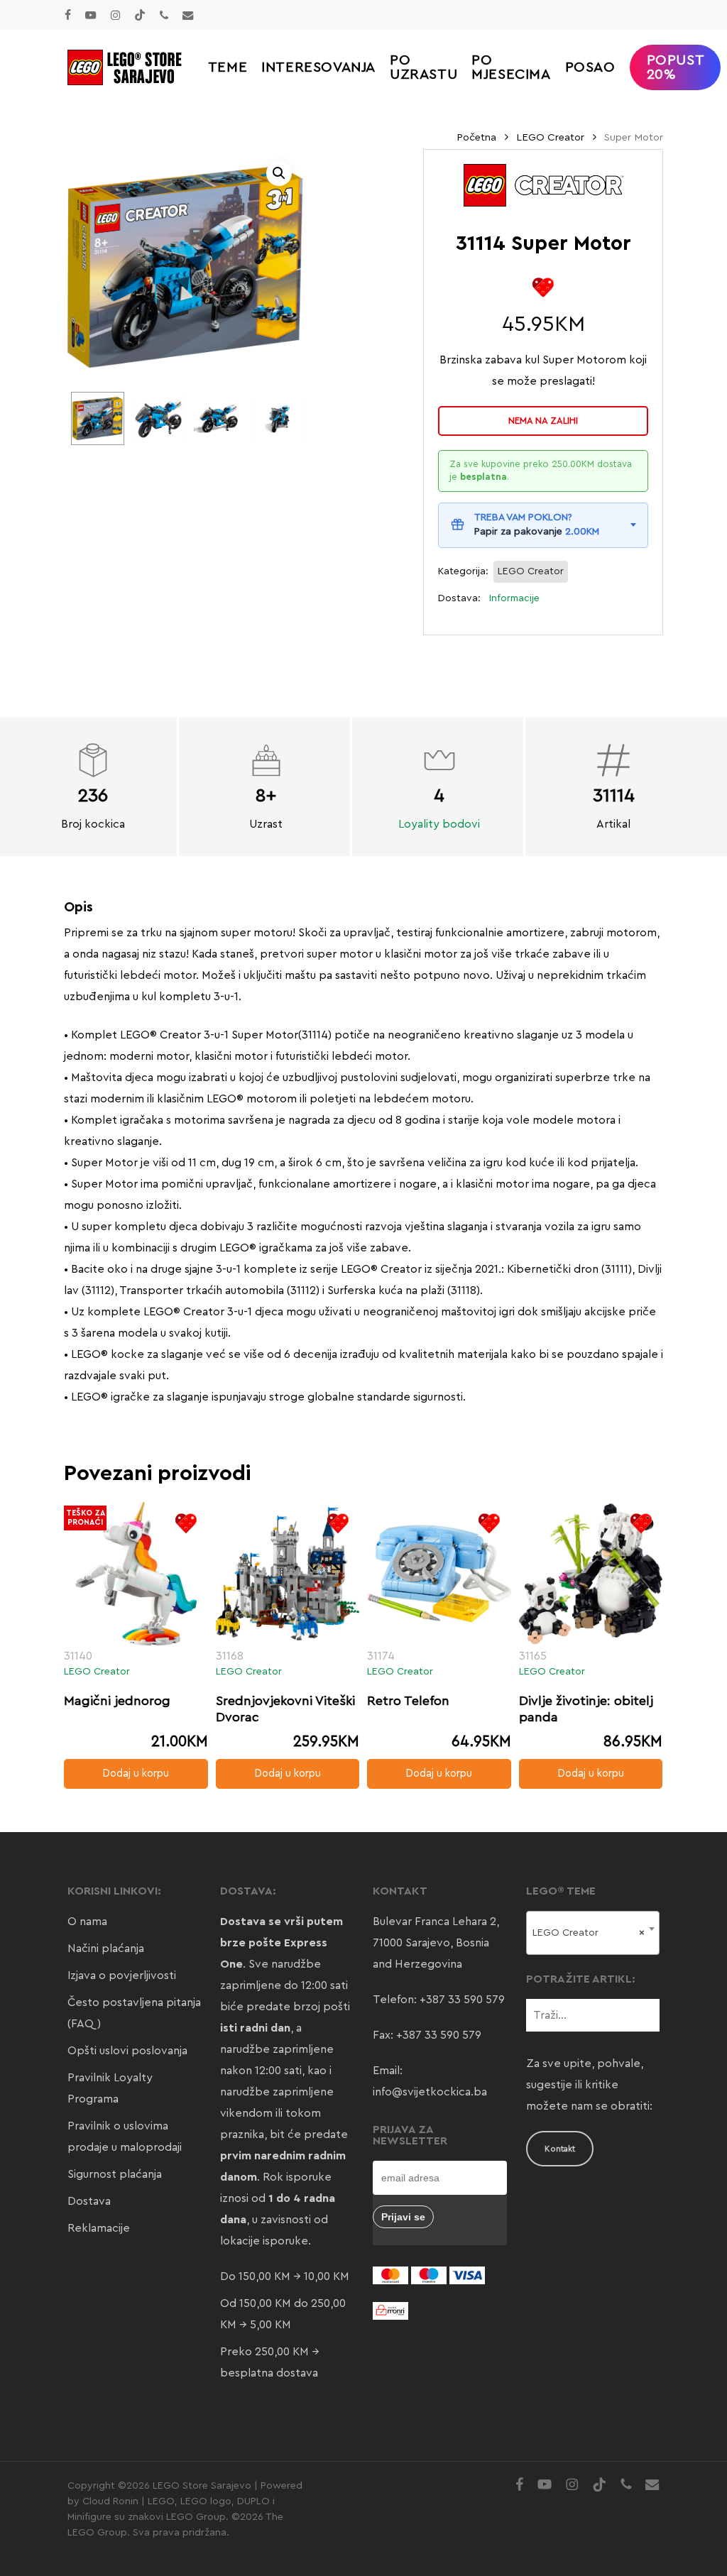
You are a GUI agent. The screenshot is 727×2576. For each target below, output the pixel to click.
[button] (279, 173)
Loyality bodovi (439, 824)
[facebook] (68, 15)
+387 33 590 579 (462, 2000)
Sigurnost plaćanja (115, 2174)
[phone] (164, 15)
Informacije (514, 598)
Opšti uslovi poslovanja (127, 2051)
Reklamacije (99, 2228)
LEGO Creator (550, 137)
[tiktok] (140, 15)
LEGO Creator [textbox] (589, 1933)
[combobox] (593, 1933)
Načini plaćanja (106, 1949)
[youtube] (91, 15)
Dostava (89, 2201)
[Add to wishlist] (543, 287)
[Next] (284, 418)
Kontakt (560, 2149)
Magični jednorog (117, 1701)
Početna (476, 137)
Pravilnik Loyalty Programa (110, 2088)
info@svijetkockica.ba (430, 2092)
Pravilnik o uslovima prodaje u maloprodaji (125, 2137)
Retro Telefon (408, 1701)
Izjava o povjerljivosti (122, 1975)
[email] (188, 15)
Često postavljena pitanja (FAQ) (134, 2013)
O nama (87, 1922)
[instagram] (115, 15)
